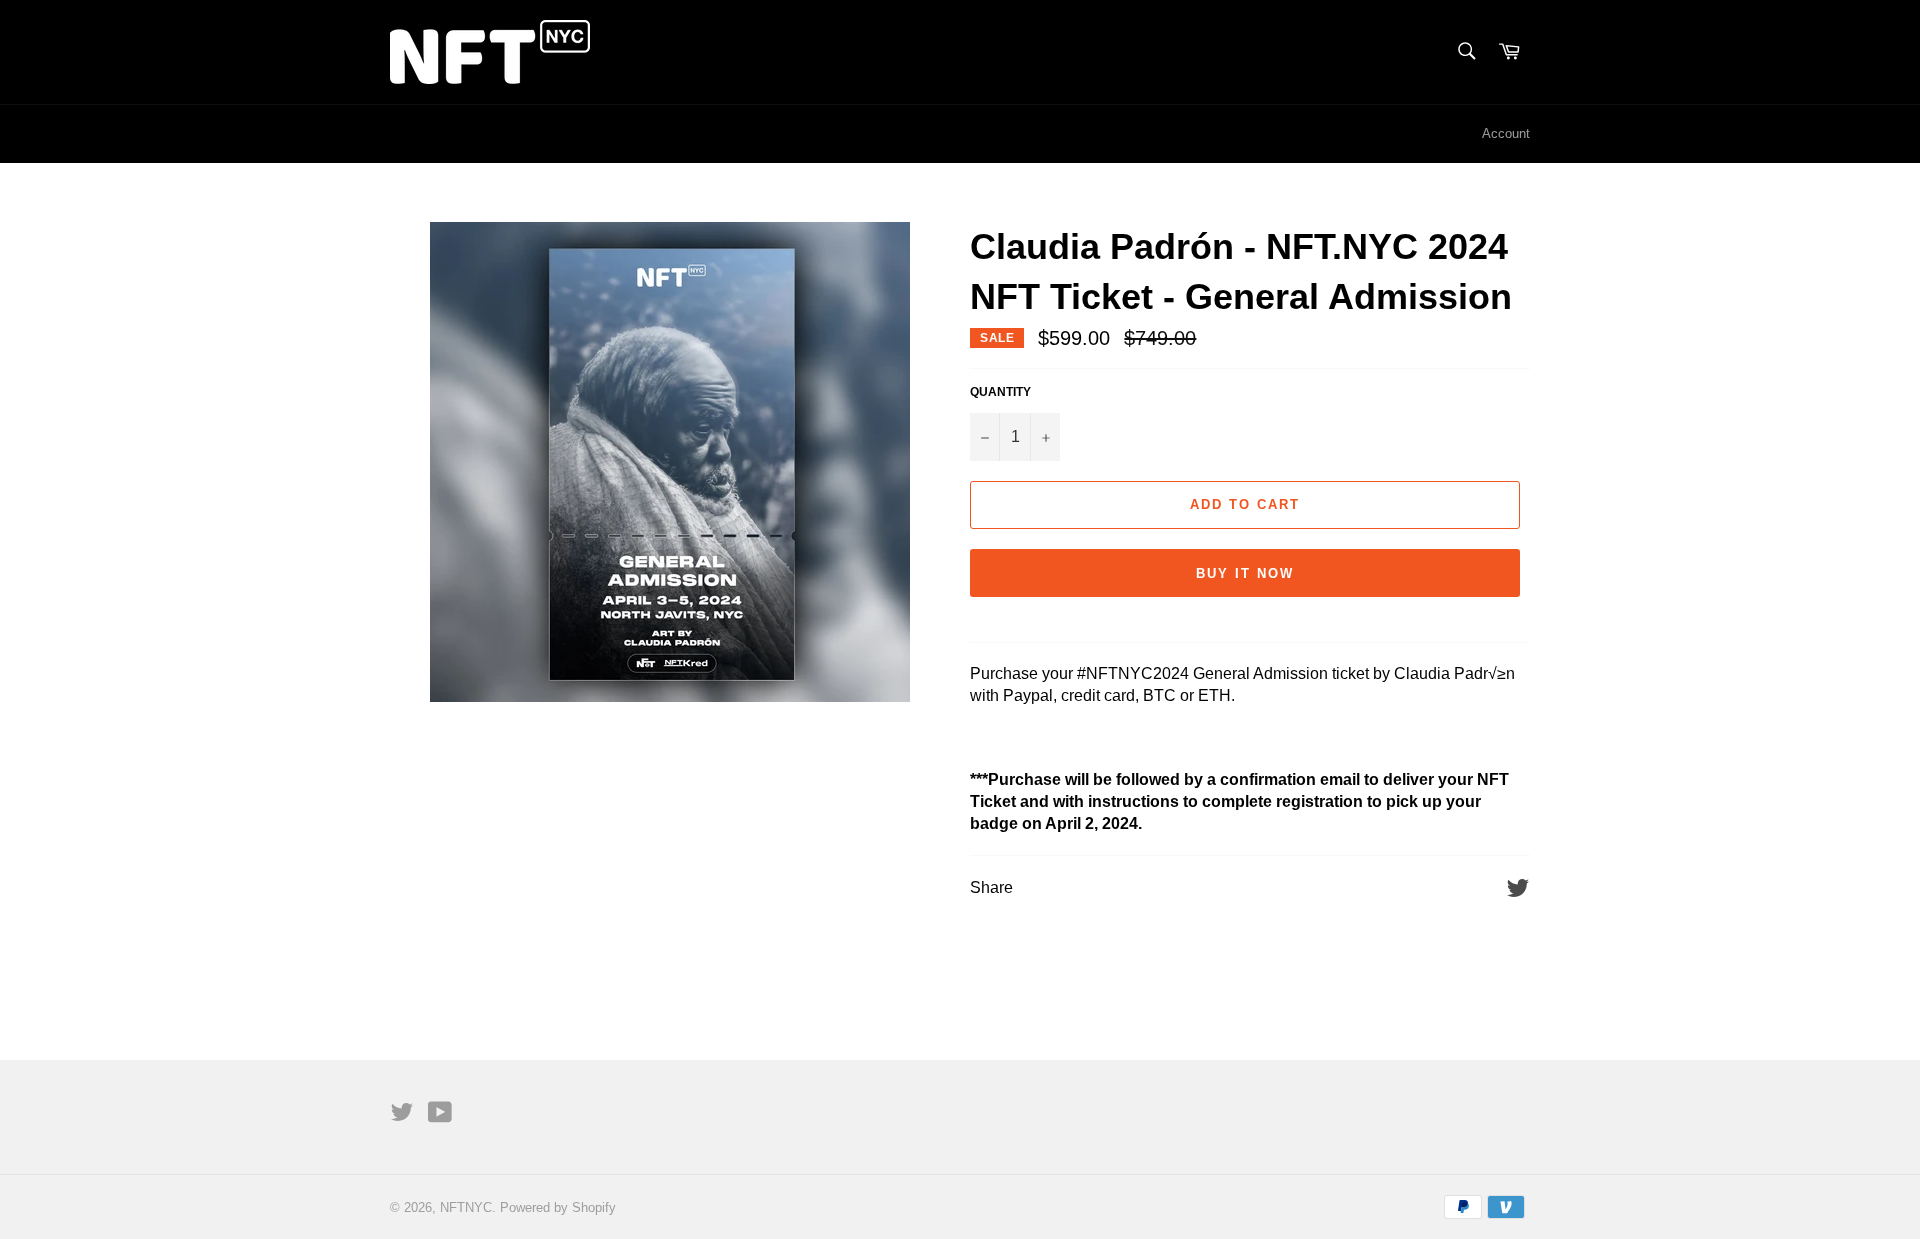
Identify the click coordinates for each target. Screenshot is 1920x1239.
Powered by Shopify (558, 1207)
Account (1506, 133)
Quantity (1000, 392)
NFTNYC (466, 1207)
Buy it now (1245, 573)
